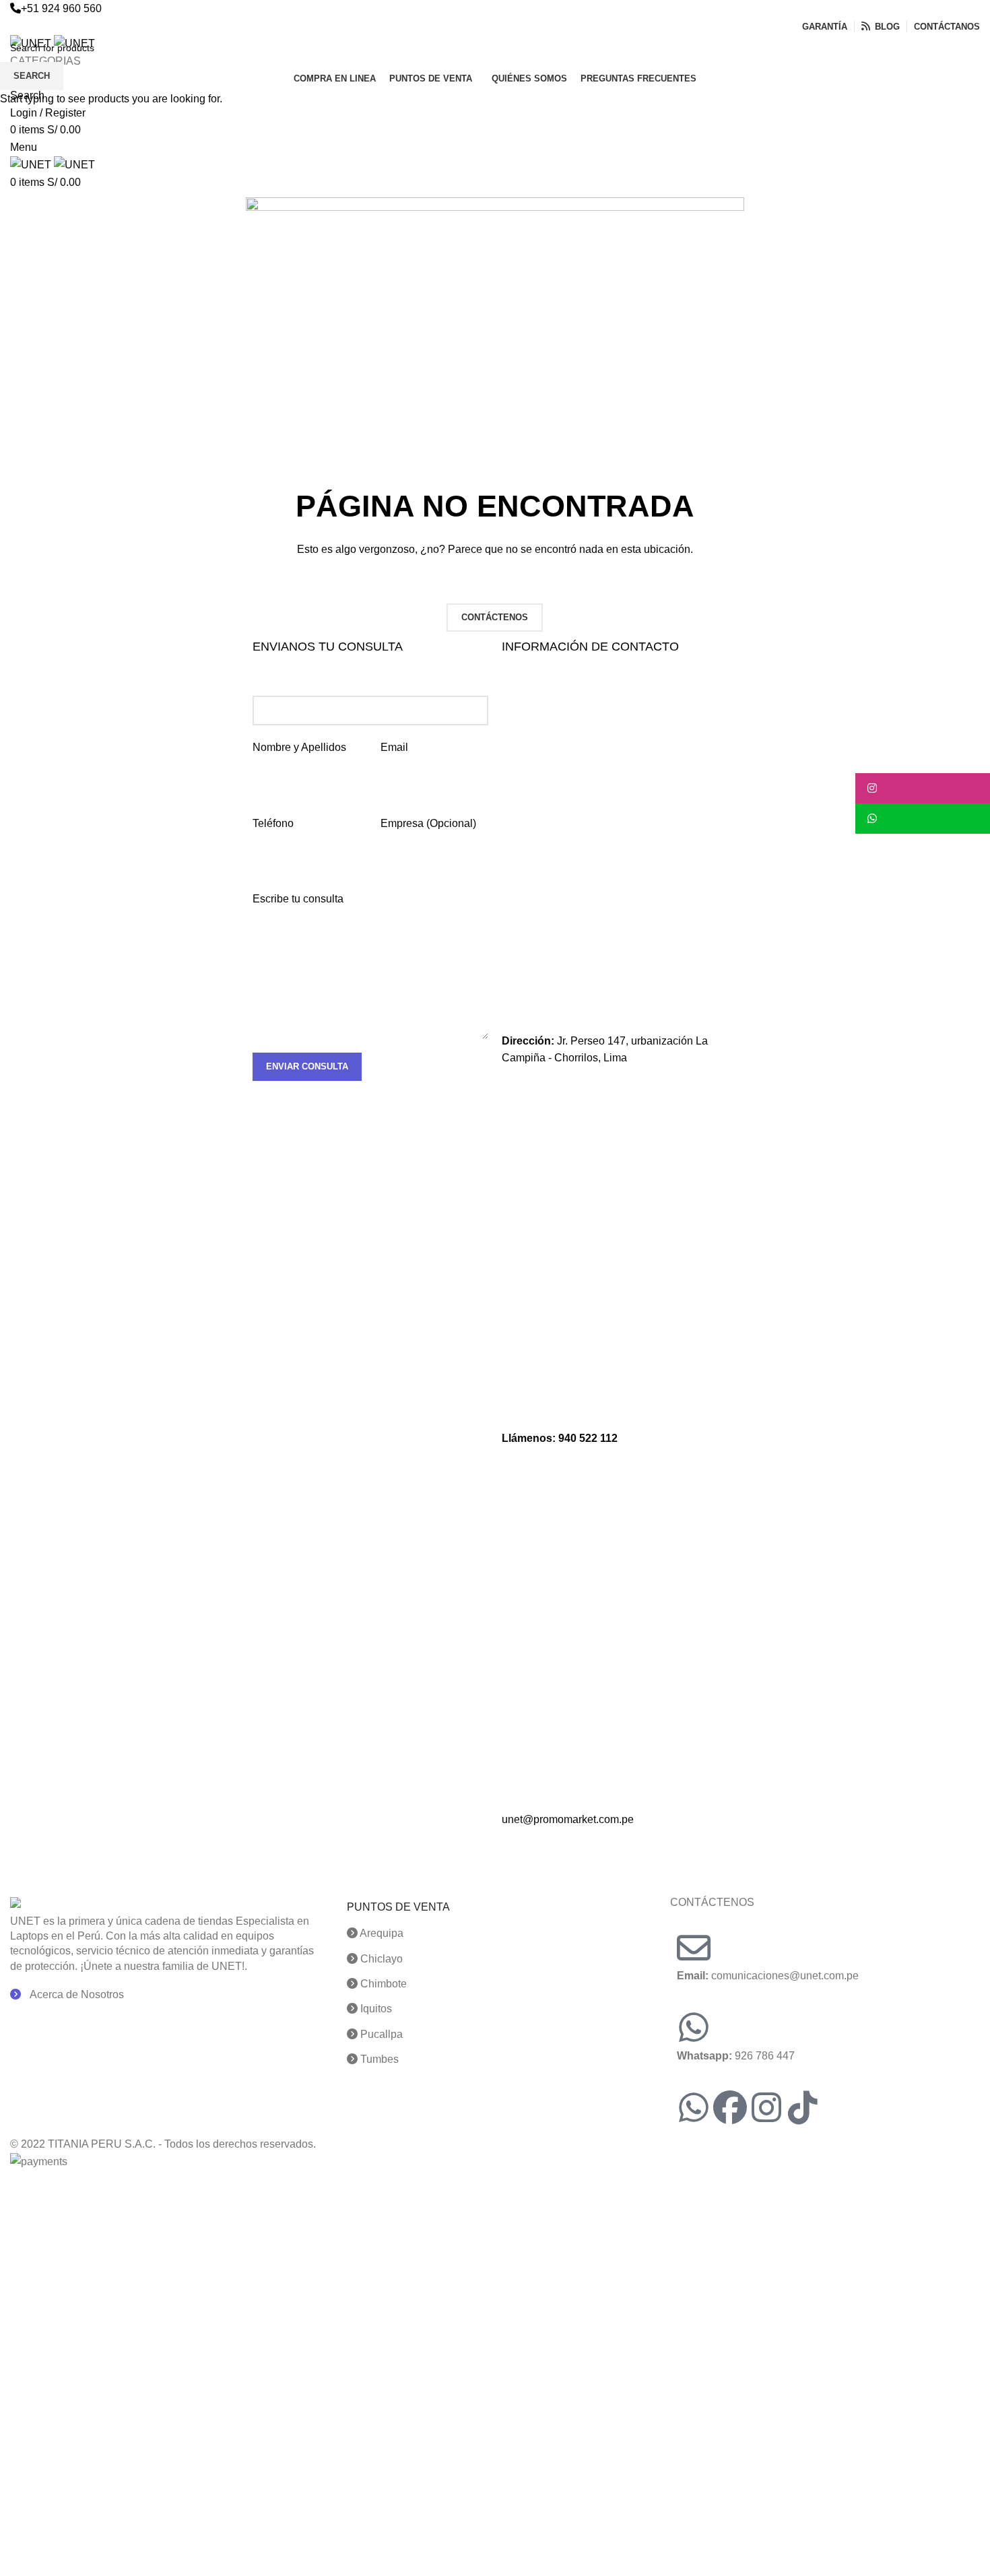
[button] (923, 788)
